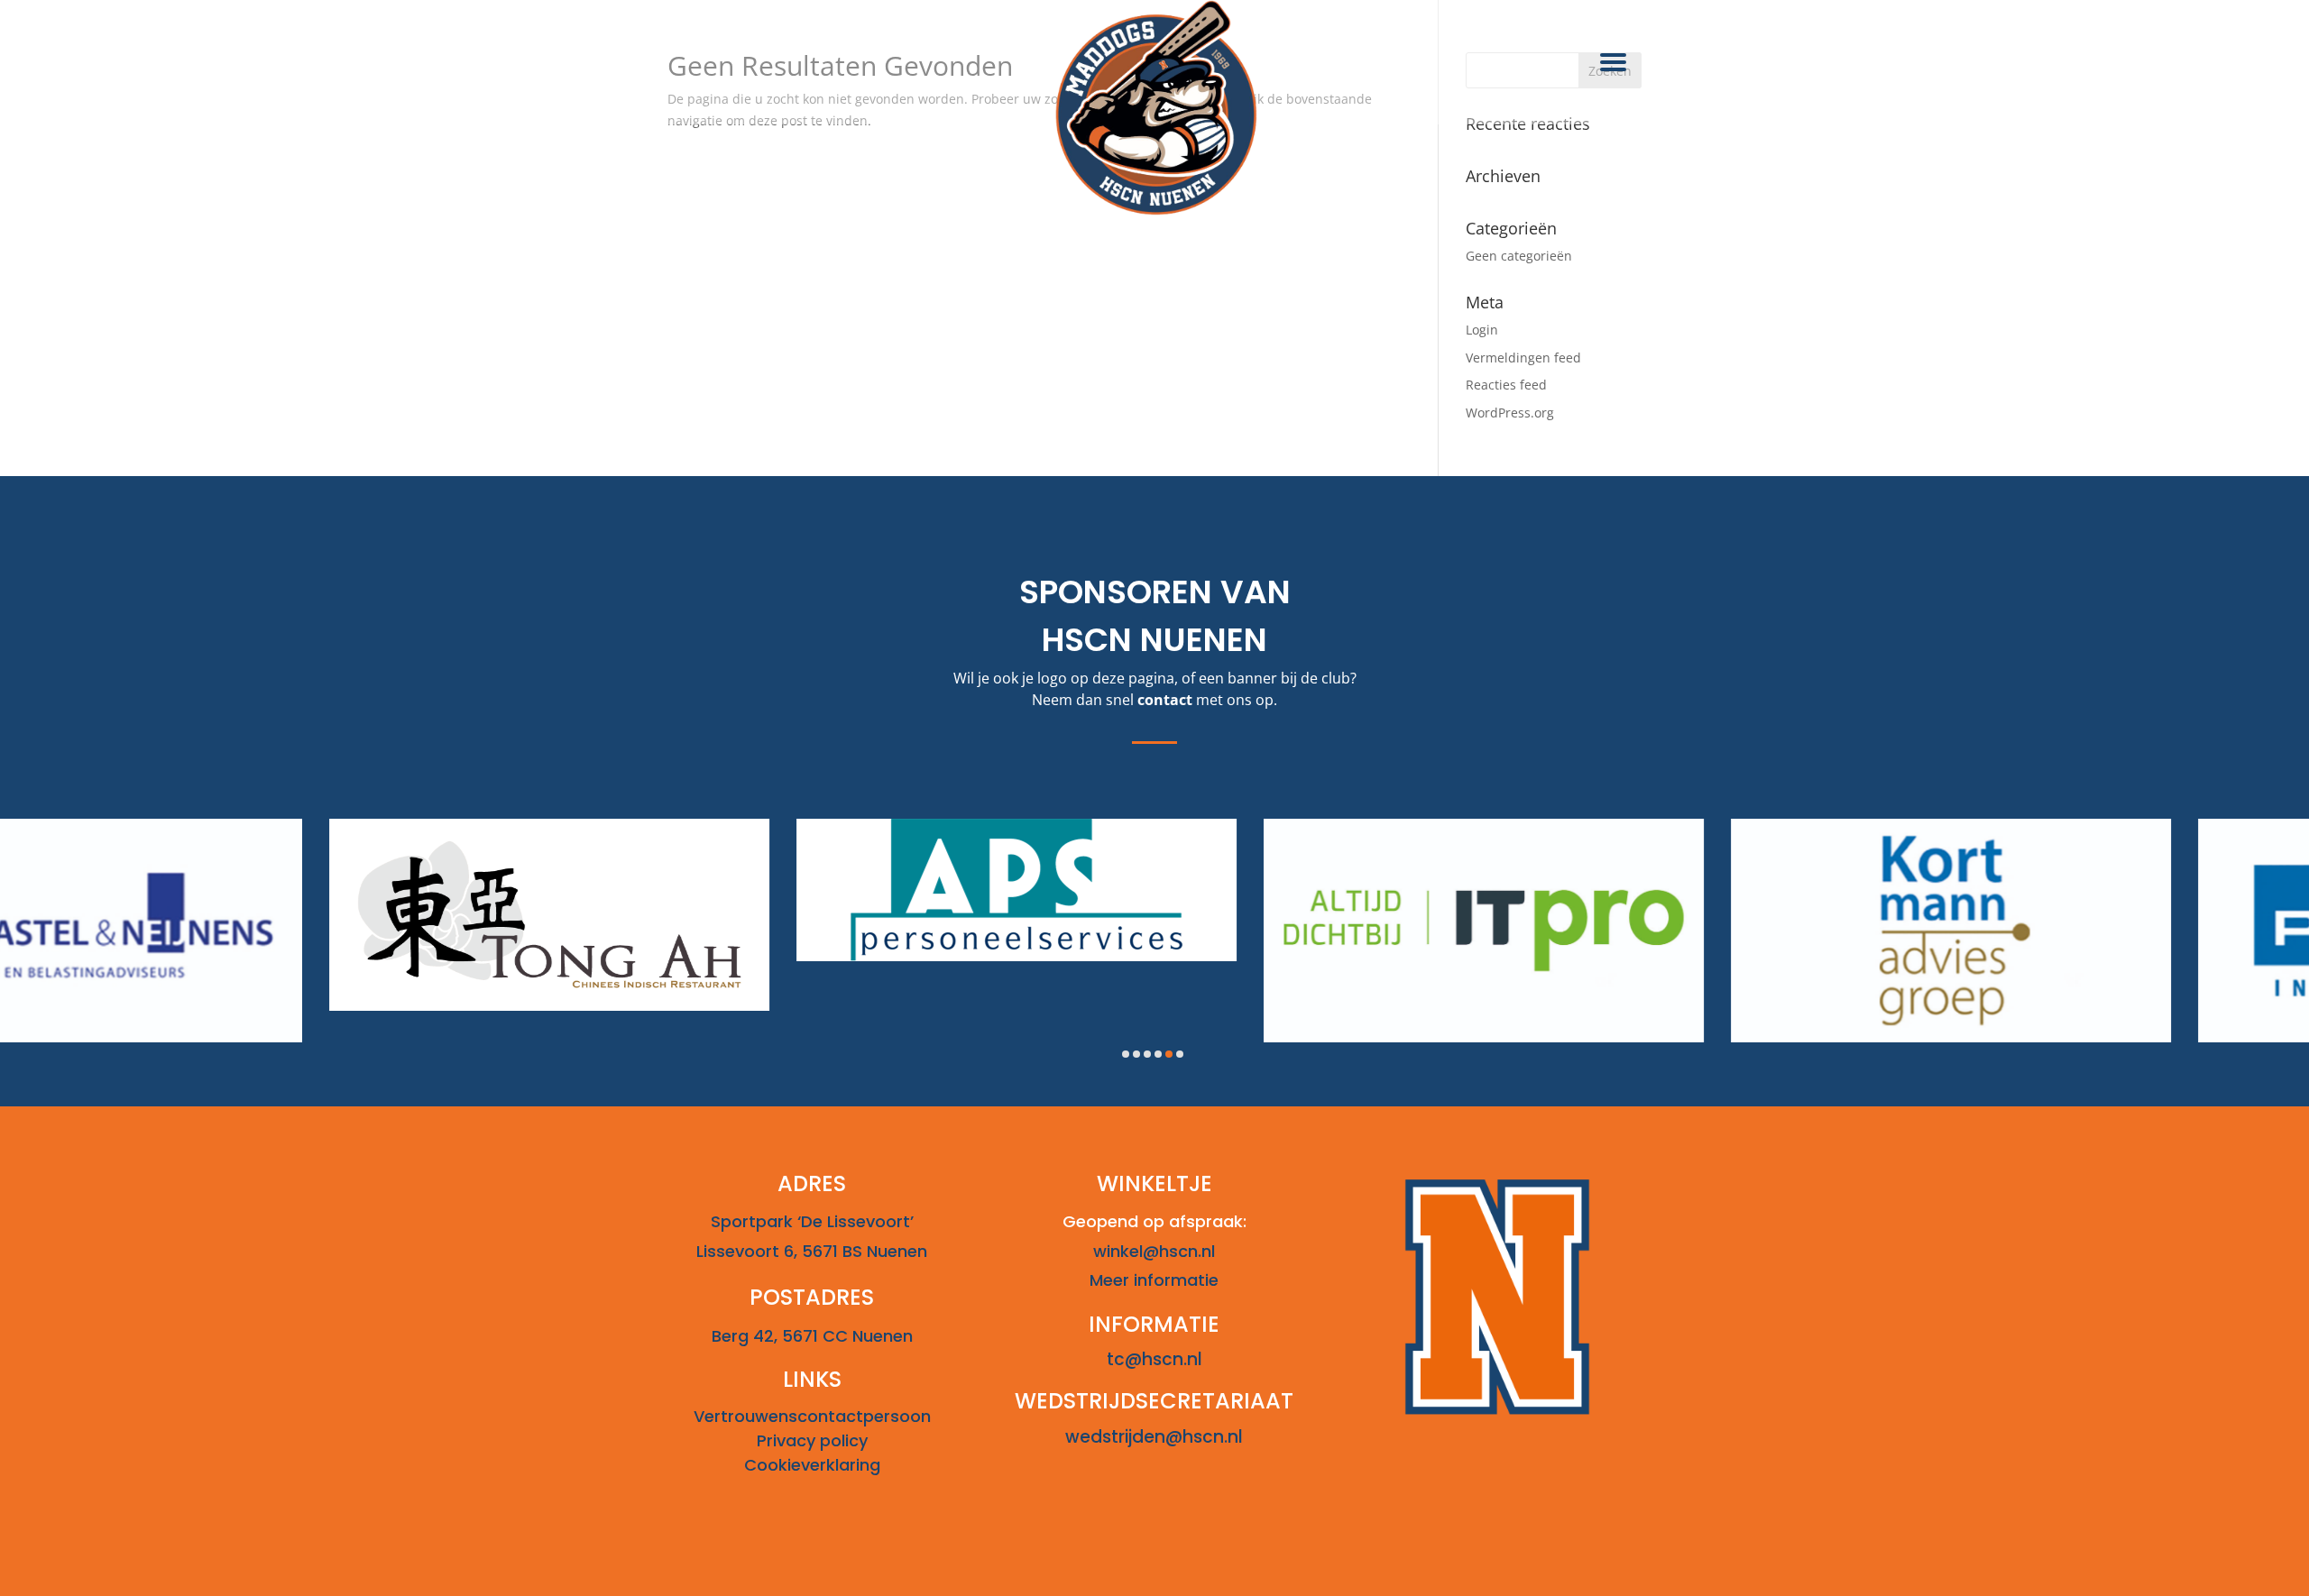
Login (1482, 330)
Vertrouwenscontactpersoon (812, 1416)
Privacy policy (812, 1440)
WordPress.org (1510, 413)
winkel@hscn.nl (1154, 1251)
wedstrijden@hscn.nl (1154, 1437)
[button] (1126, 1054)
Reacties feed (1506, 385)
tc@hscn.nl (1154, 1359)
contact (1165, 700)
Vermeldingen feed (1523, 358)
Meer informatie (1154, 1280)
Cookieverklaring (812, 1465)
